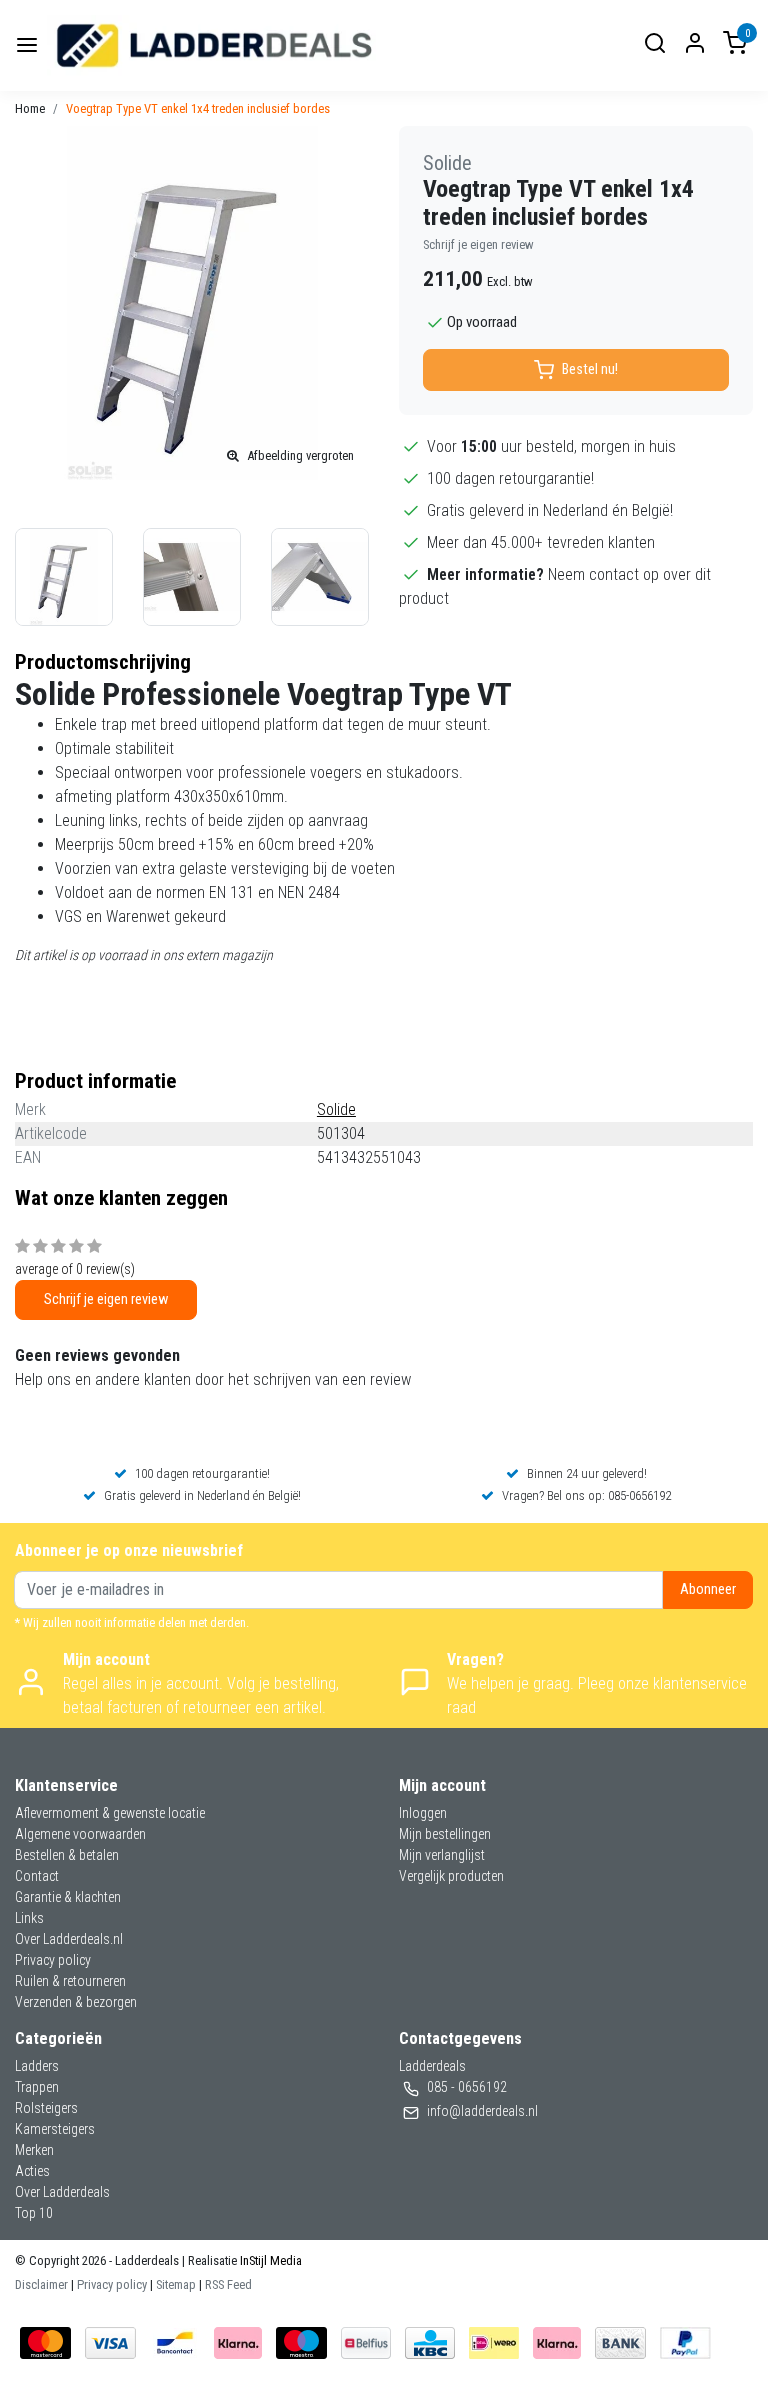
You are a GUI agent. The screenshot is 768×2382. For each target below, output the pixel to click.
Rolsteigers (46, 2108)
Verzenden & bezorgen (76, 2002)
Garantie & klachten (68, 1897)
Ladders (37, 2066)
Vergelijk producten (451, 1876)
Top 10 (34, 2213)
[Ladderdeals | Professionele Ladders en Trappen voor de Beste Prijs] (215, 45)
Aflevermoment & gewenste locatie (110, 1813)
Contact (37, 1876)
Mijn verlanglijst (442, 1855)
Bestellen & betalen (67, 1855)
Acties (32, 2171)
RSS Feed (228, 2284)
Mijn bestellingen (445, 1834)
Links (29, 1918)
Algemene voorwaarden (80, 1834)
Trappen (37, 2087)
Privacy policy (53, 1960)
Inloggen (423, 1813)
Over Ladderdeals (62, 2192)
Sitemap (176, 2284)
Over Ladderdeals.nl (69, 1939)
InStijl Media (269, 2260)
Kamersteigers (55, 2129)
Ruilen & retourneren (70, 1981)
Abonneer (708, 1589)
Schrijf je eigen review (478, 244)
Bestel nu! (590, 369)
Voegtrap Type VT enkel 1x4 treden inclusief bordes (198, 108)
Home (30, 108)
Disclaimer (41, 2284)
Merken (34, 2150)
